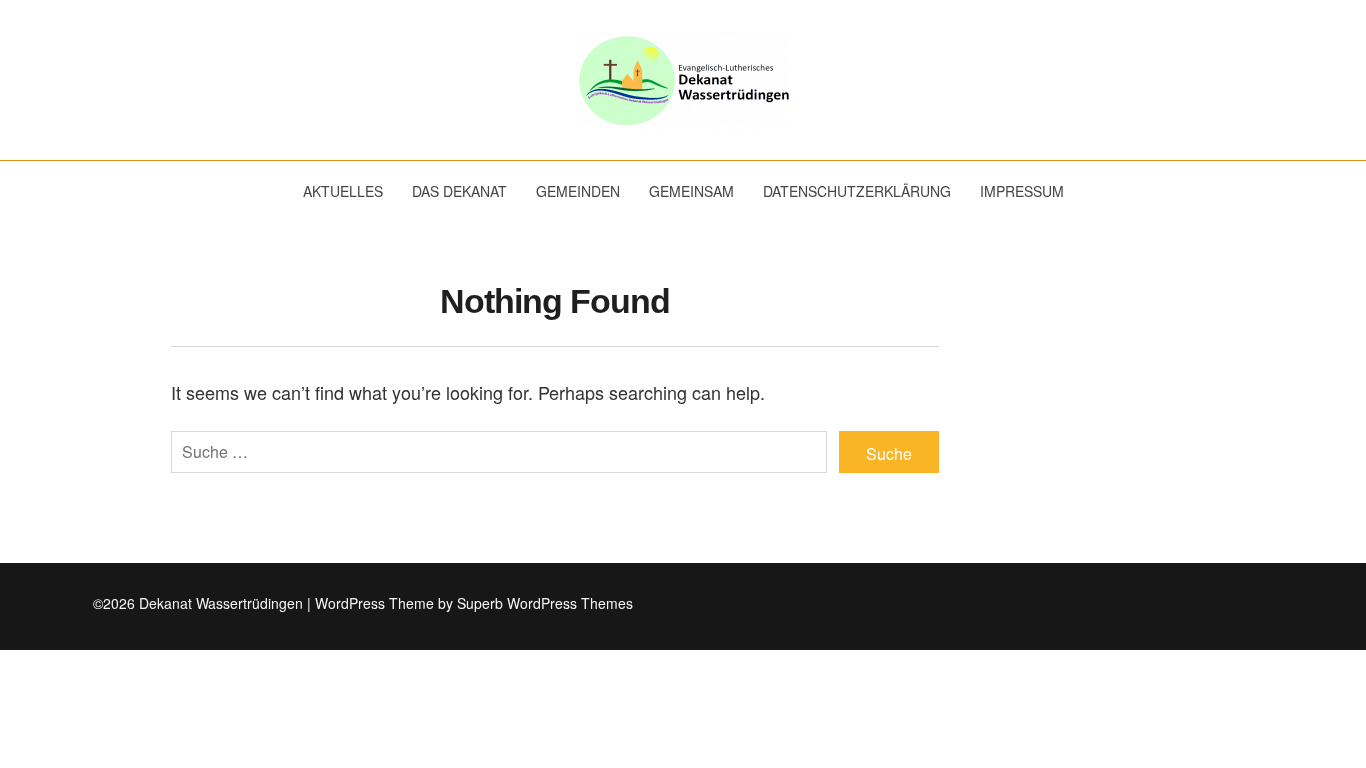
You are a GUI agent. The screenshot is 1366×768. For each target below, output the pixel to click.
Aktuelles (343, 191)
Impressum (1022, 191)
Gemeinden (578, 191)
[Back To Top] (1267, 603)
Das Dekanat (459, 191)
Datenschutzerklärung (857, 191)
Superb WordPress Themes (545, 603)
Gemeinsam (691, 191)
